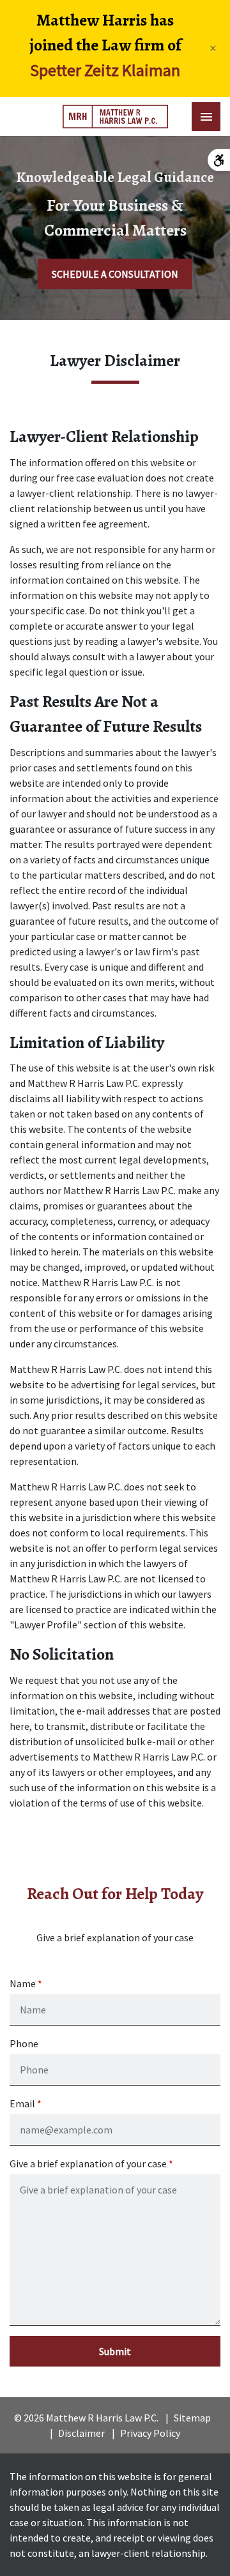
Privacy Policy (150, 2433)
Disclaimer (81, 2433)
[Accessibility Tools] (219, 160)
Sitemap (192, 2418)
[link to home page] (115, 117)
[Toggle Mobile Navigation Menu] (206, 117)
